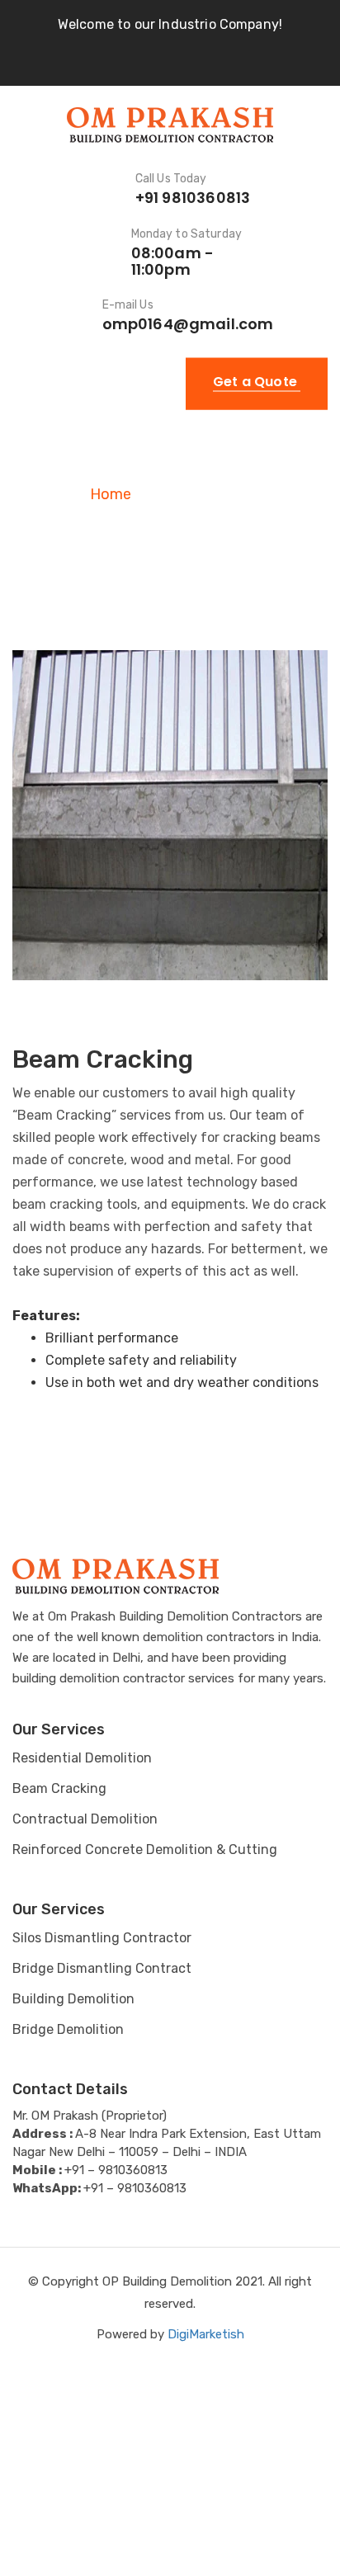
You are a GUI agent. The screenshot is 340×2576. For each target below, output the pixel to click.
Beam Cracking (59, 1788)
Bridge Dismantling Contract (102, 1968)
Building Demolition (73, 1999)
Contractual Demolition (85, 1819)
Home (111, 494)
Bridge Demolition (68, 2029)
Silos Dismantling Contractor (102, 1938)
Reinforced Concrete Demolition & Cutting (145, 1849)
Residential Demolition (82, 1758)
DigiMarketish (206, 2334)
